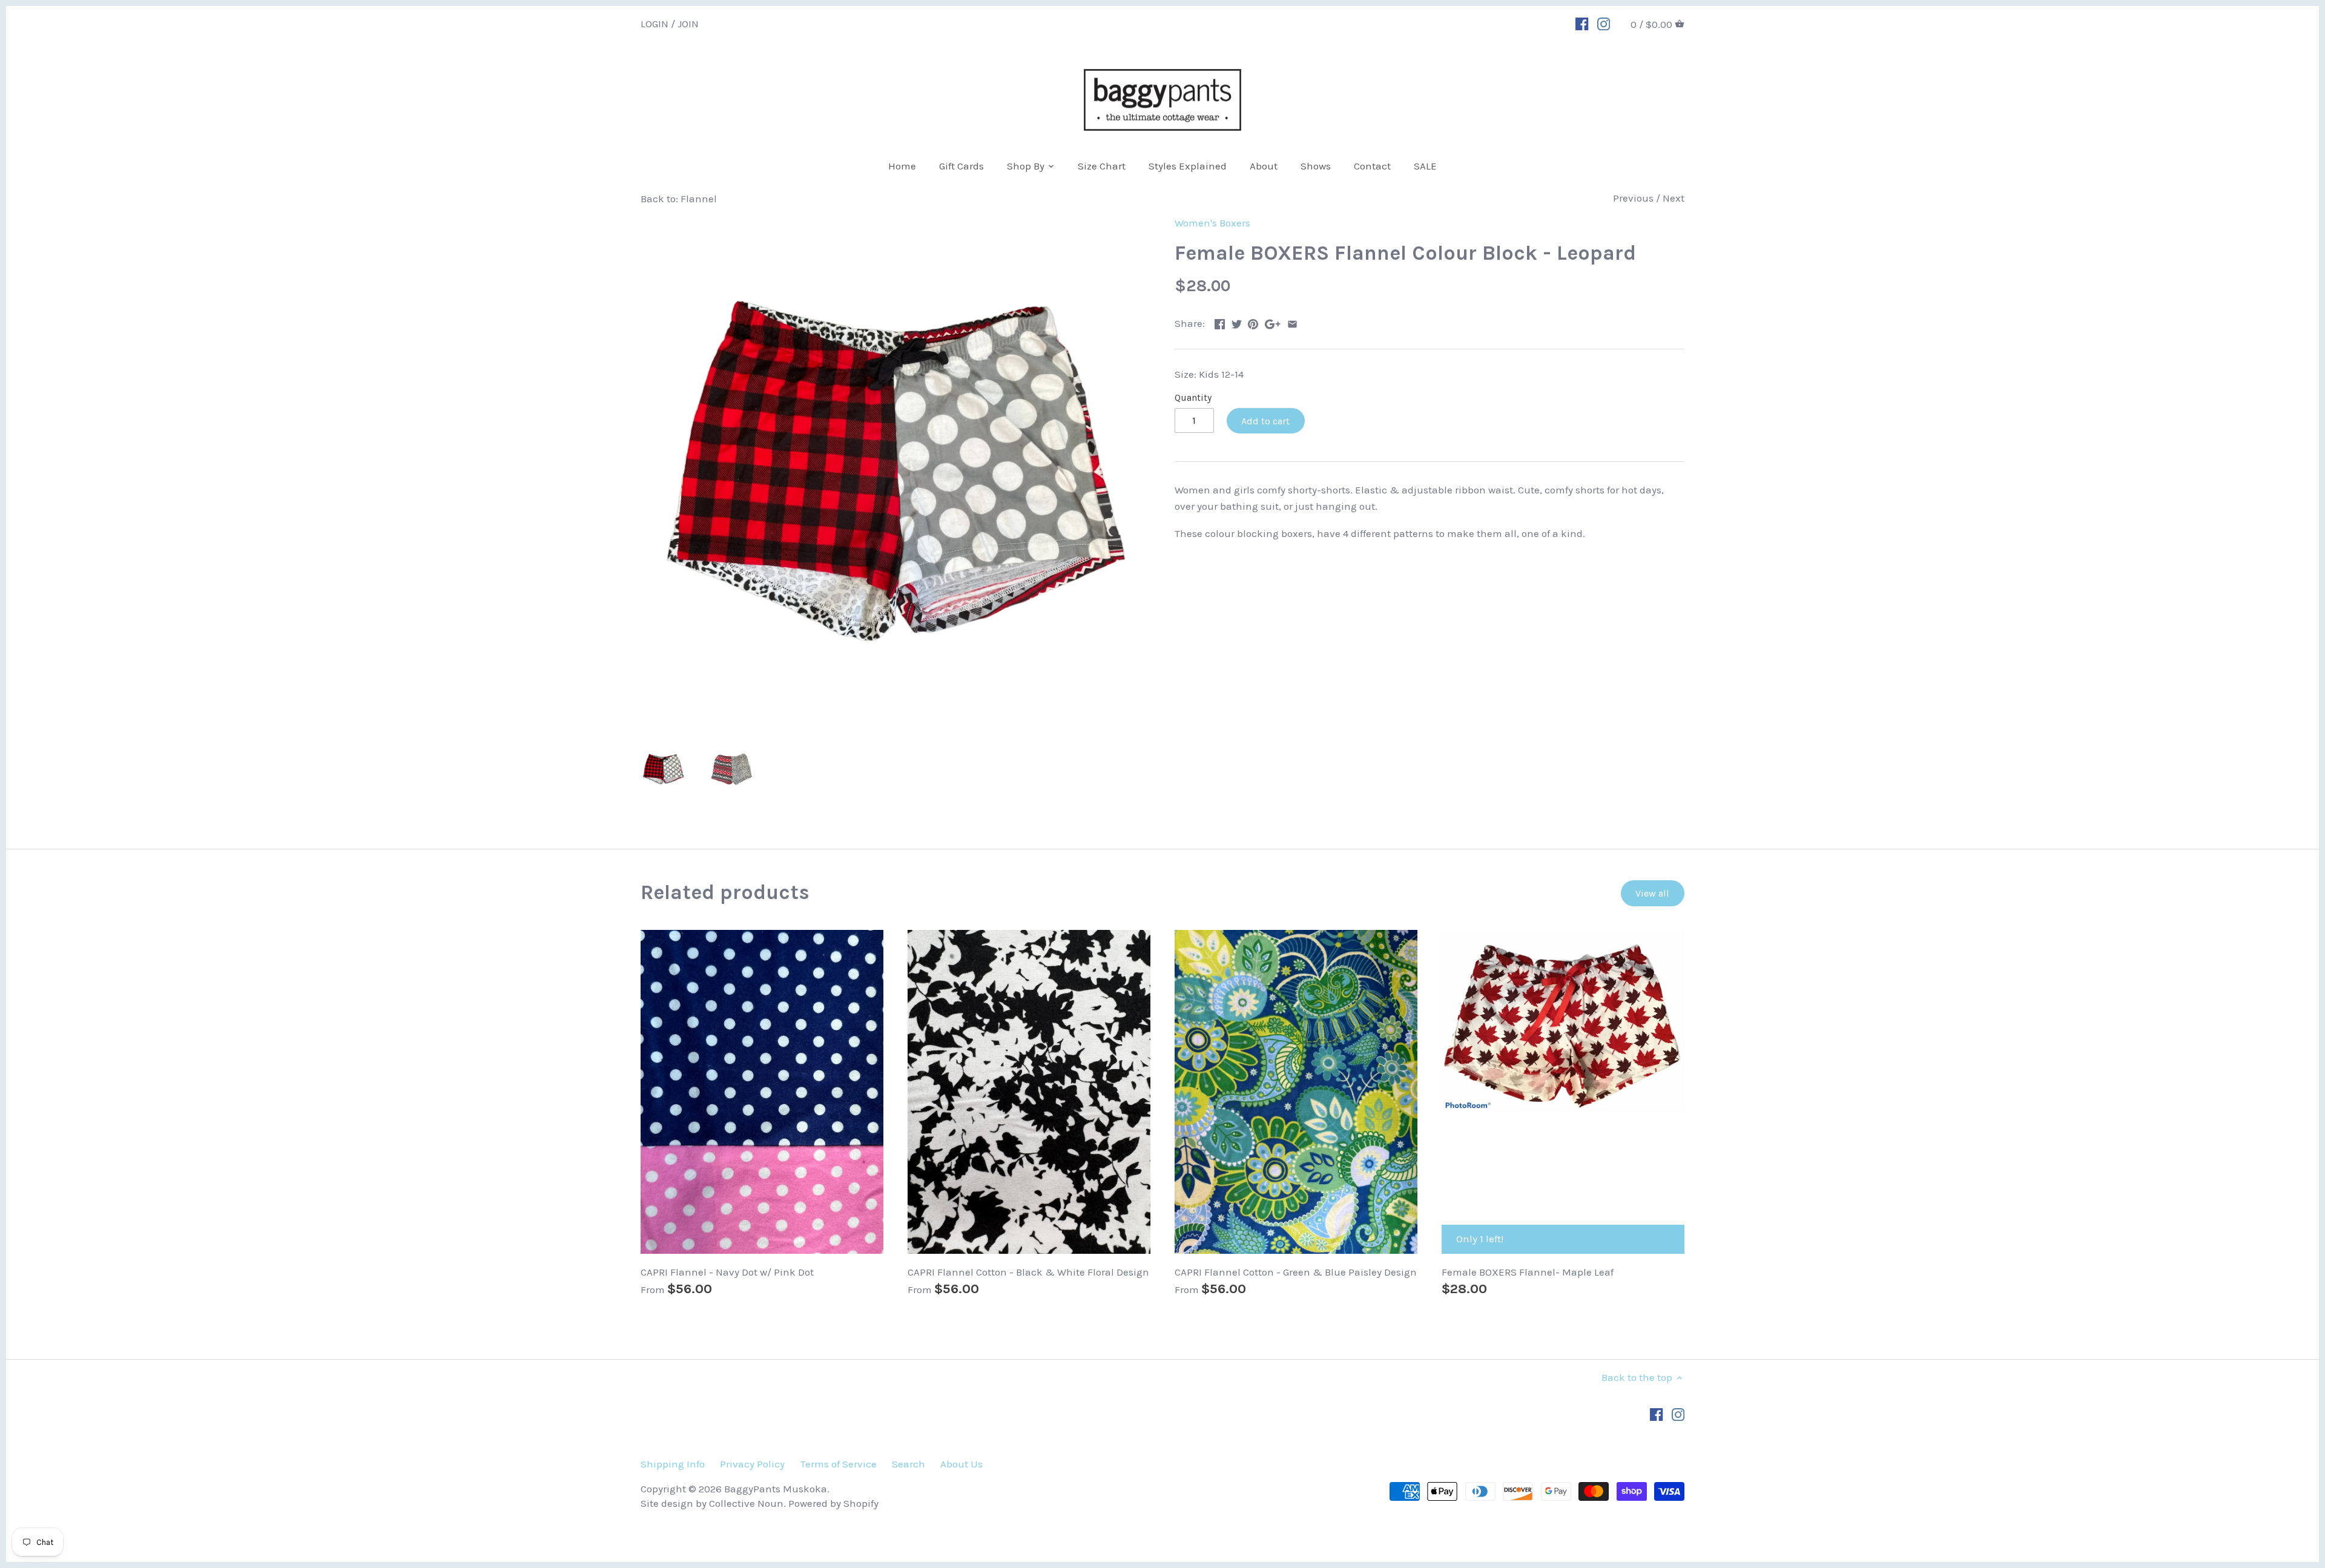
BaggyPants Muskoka (776, 1489)
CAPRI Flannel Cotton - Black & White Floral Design (1028, 1272)
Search (909, 1464)
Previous (1633, 198)
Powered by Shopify (833, 1503)
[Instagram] (1604, 23)
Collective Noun (746, 1503)
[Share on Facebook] (1220, 322)
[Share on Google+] (1273, 322)
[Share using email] (1292, 322)
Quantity (1193, 398)
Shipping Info (673, 1464)
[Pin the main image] (1253, 322)
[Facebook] (1582, 23)
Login (655, 23)
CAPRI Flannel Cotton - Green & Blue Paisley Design (1296, 1272)
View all (1652, 893)
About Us (961, 1464)
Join (688, 23)
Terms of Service (839, 1464)
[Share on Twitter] (1237, 322)
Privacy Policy (752, 1464)
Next (1674, 198)
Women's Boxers (1212, 223)
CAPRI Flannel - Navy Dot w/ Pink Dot (727, 1272)
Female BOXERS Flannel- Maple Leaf (1528, 1272)
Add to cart (1265, 421)
